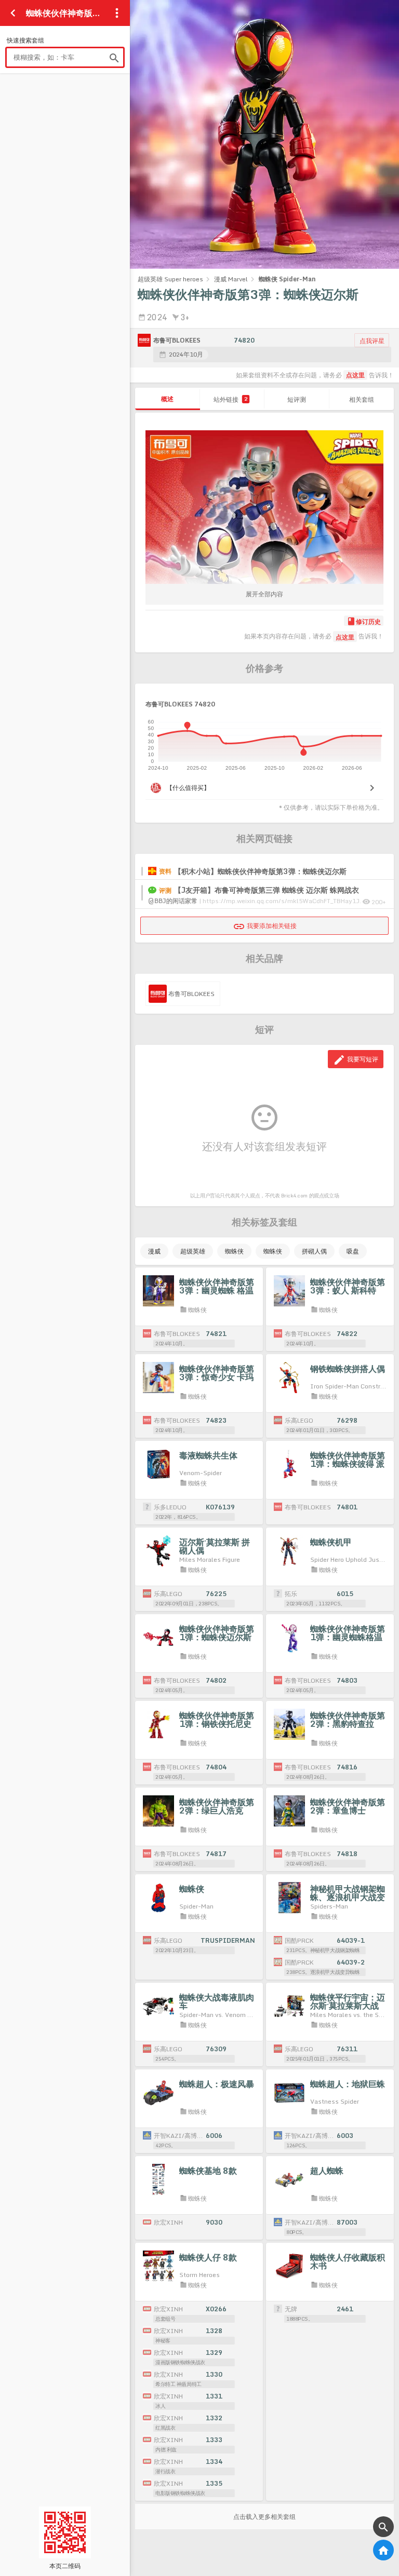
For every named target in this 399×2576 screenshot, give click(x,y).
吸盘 (353, 1251)
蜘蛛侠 (234, 1251)
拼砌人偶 (314, 1251)
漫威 (154, 1251)
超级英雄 (193, 1251)
